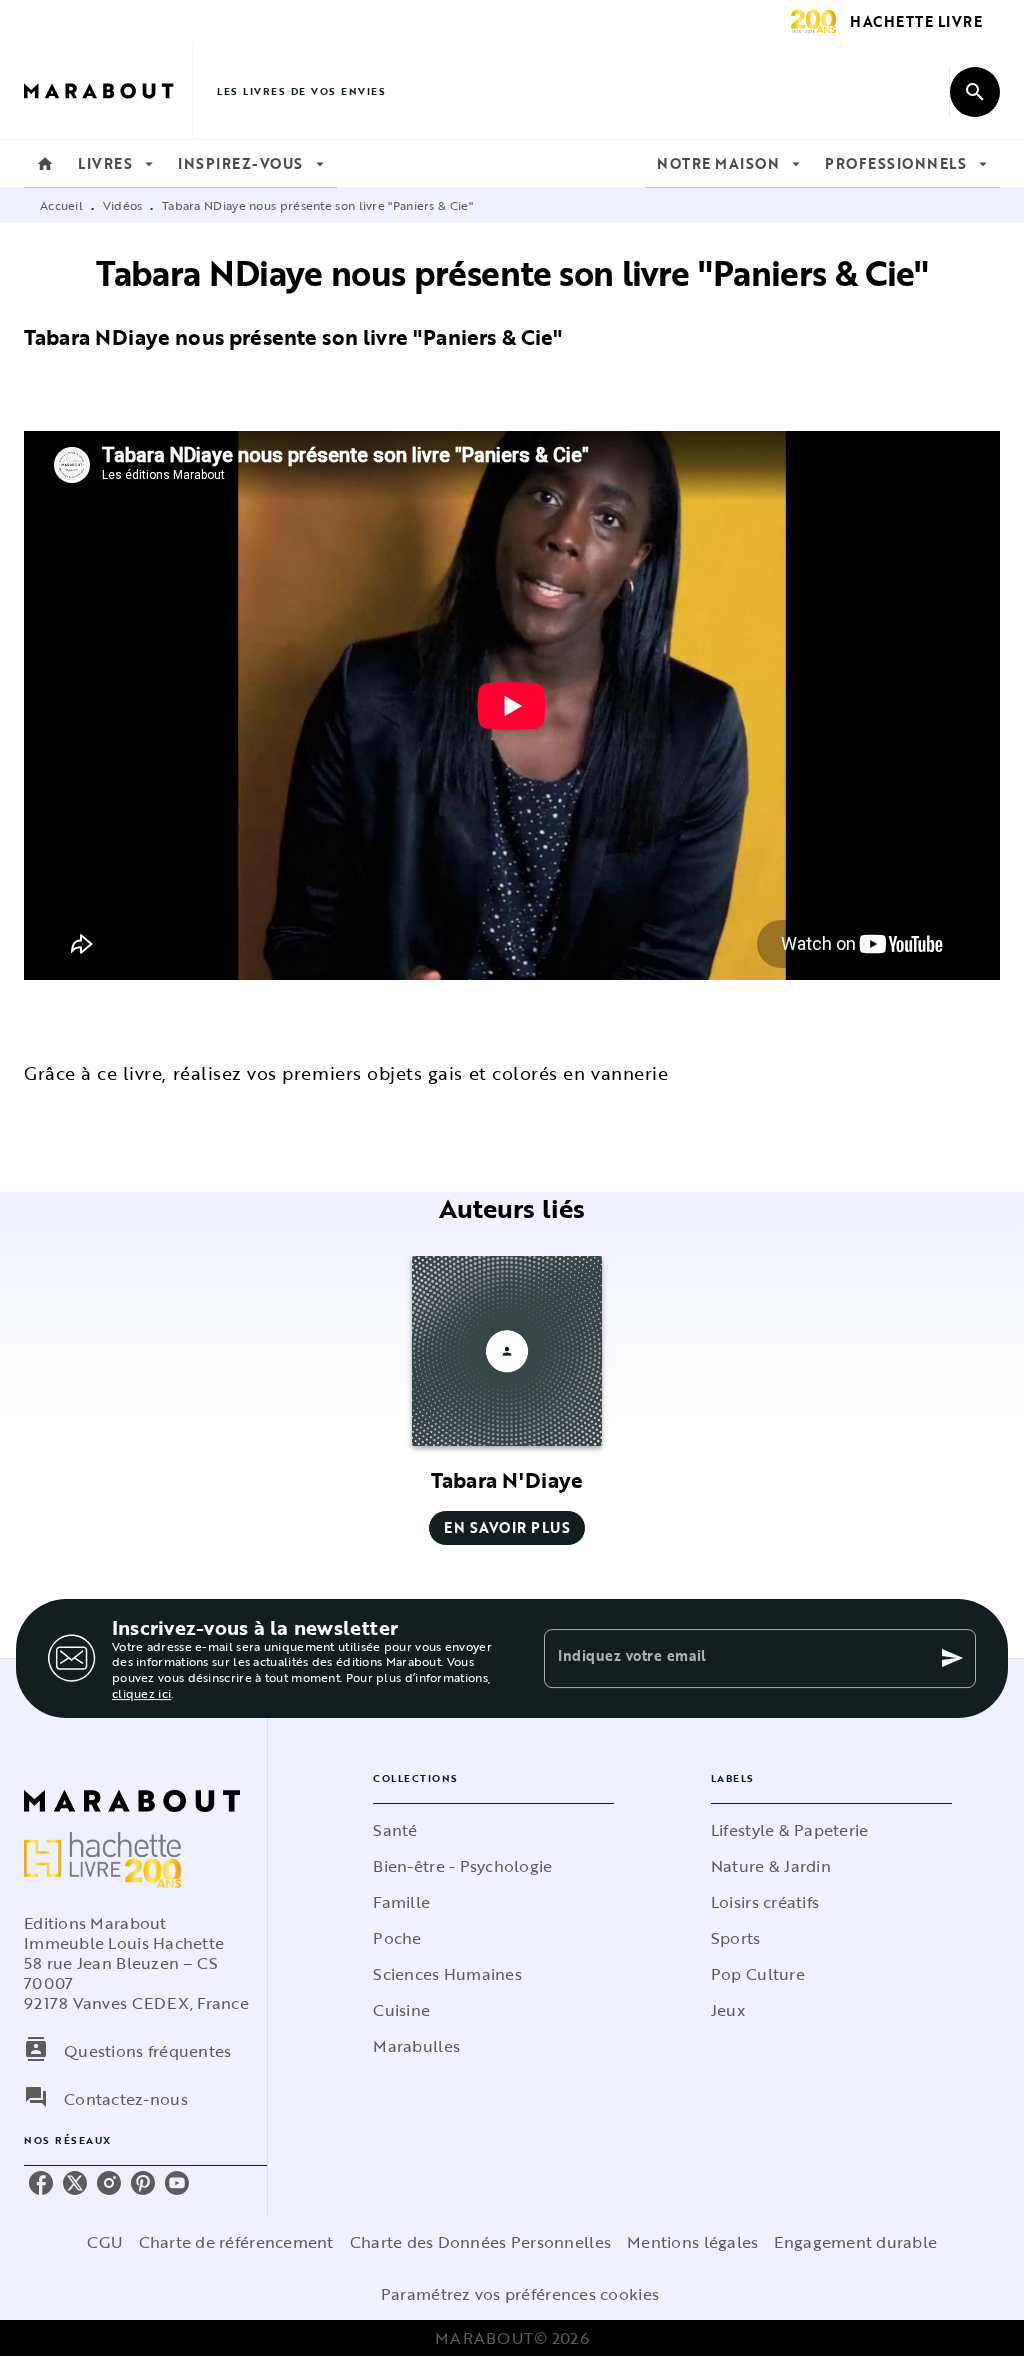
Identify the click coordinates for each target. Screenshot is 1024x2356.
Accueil (61, 205)
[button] (507, 1401)
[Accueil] (108, 91)
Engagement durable (855, 2242)
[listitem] (41, 2183)
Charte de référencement (236, 2242)
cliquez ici (141, 1693)
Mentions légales (692, 2242)
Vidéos (123, 205)
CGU (105, 2242)
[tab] (45, 164)
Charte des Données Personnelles (480, 2242)
